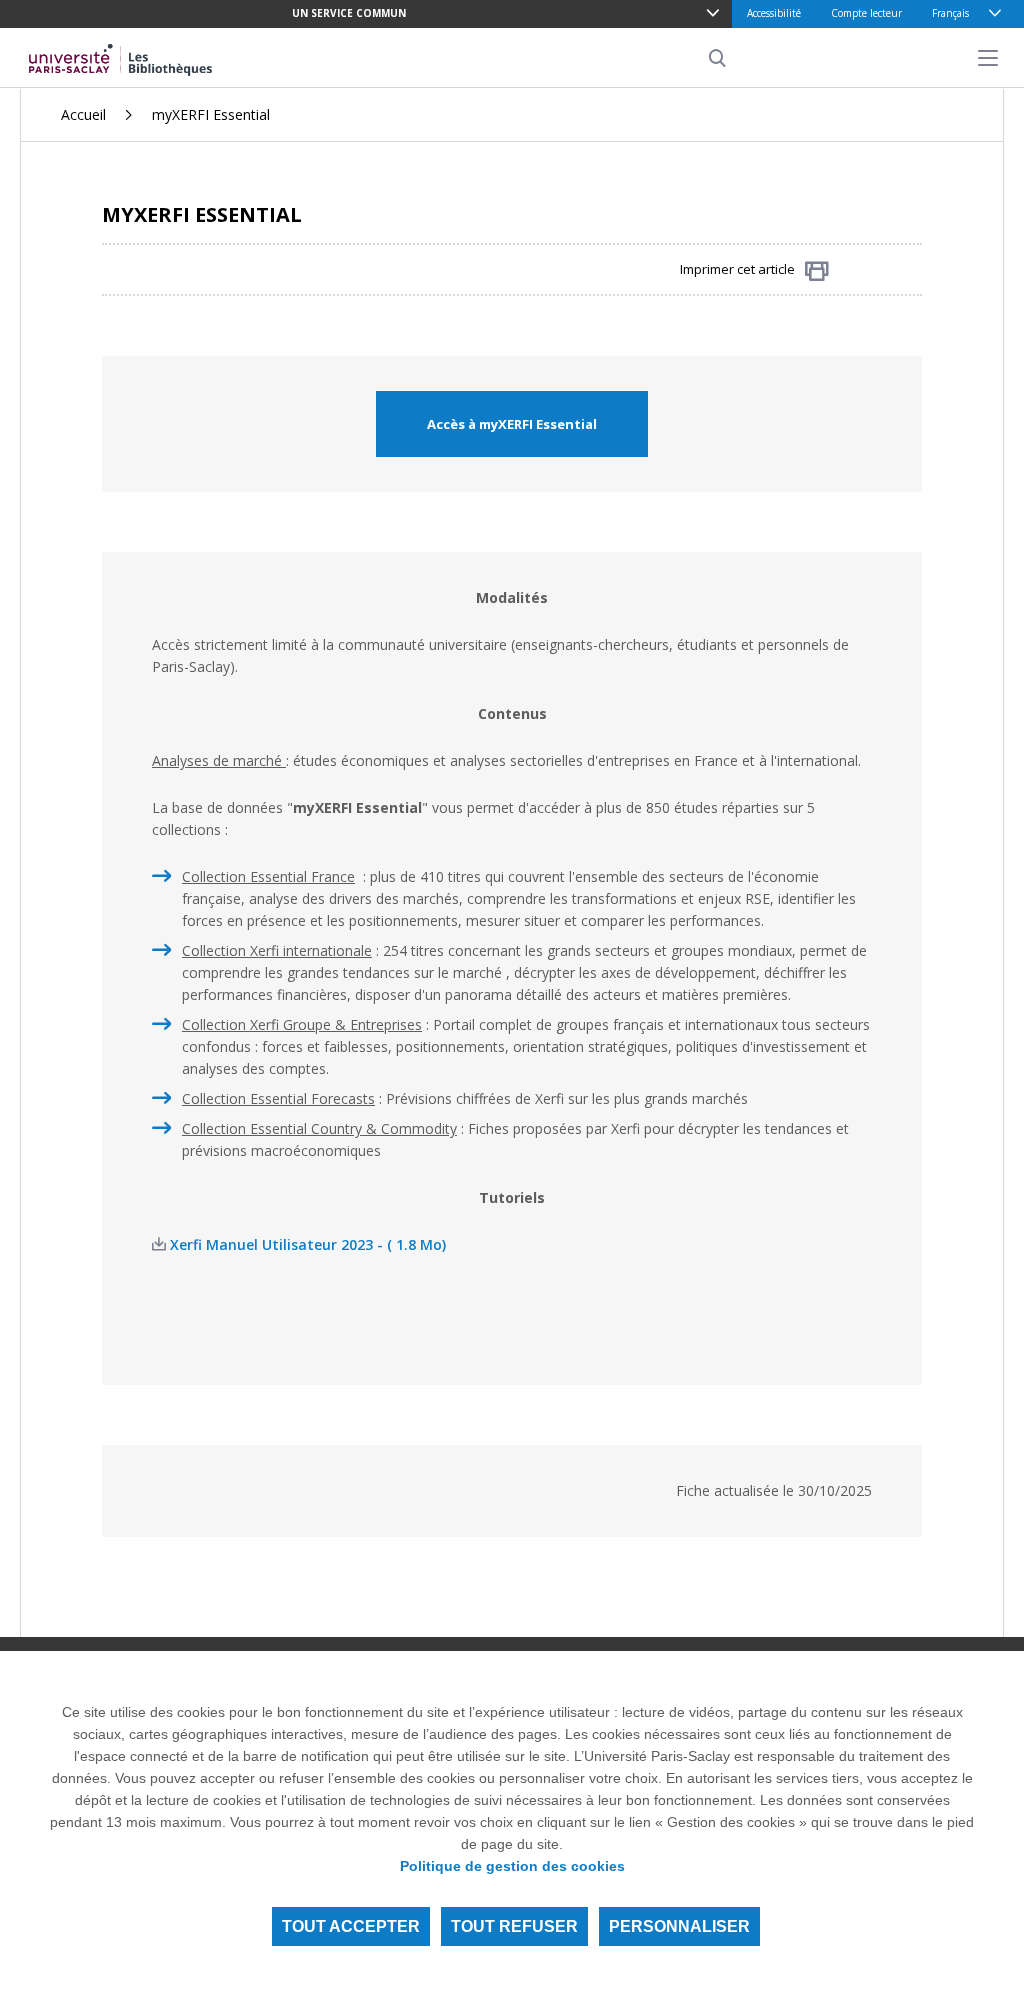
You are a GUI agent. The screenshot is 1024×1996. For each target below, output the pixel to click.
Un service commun (349, 13)
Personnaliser (679, 1926)
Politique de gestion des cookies (512, 1866)
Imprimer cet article (737, 269)
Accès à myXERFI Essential (512, 424)
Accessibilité (774, 13)
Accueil (83, 114)
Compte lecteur (866, 13)
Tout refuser (514, 1926)
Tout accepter (351, 1926)
